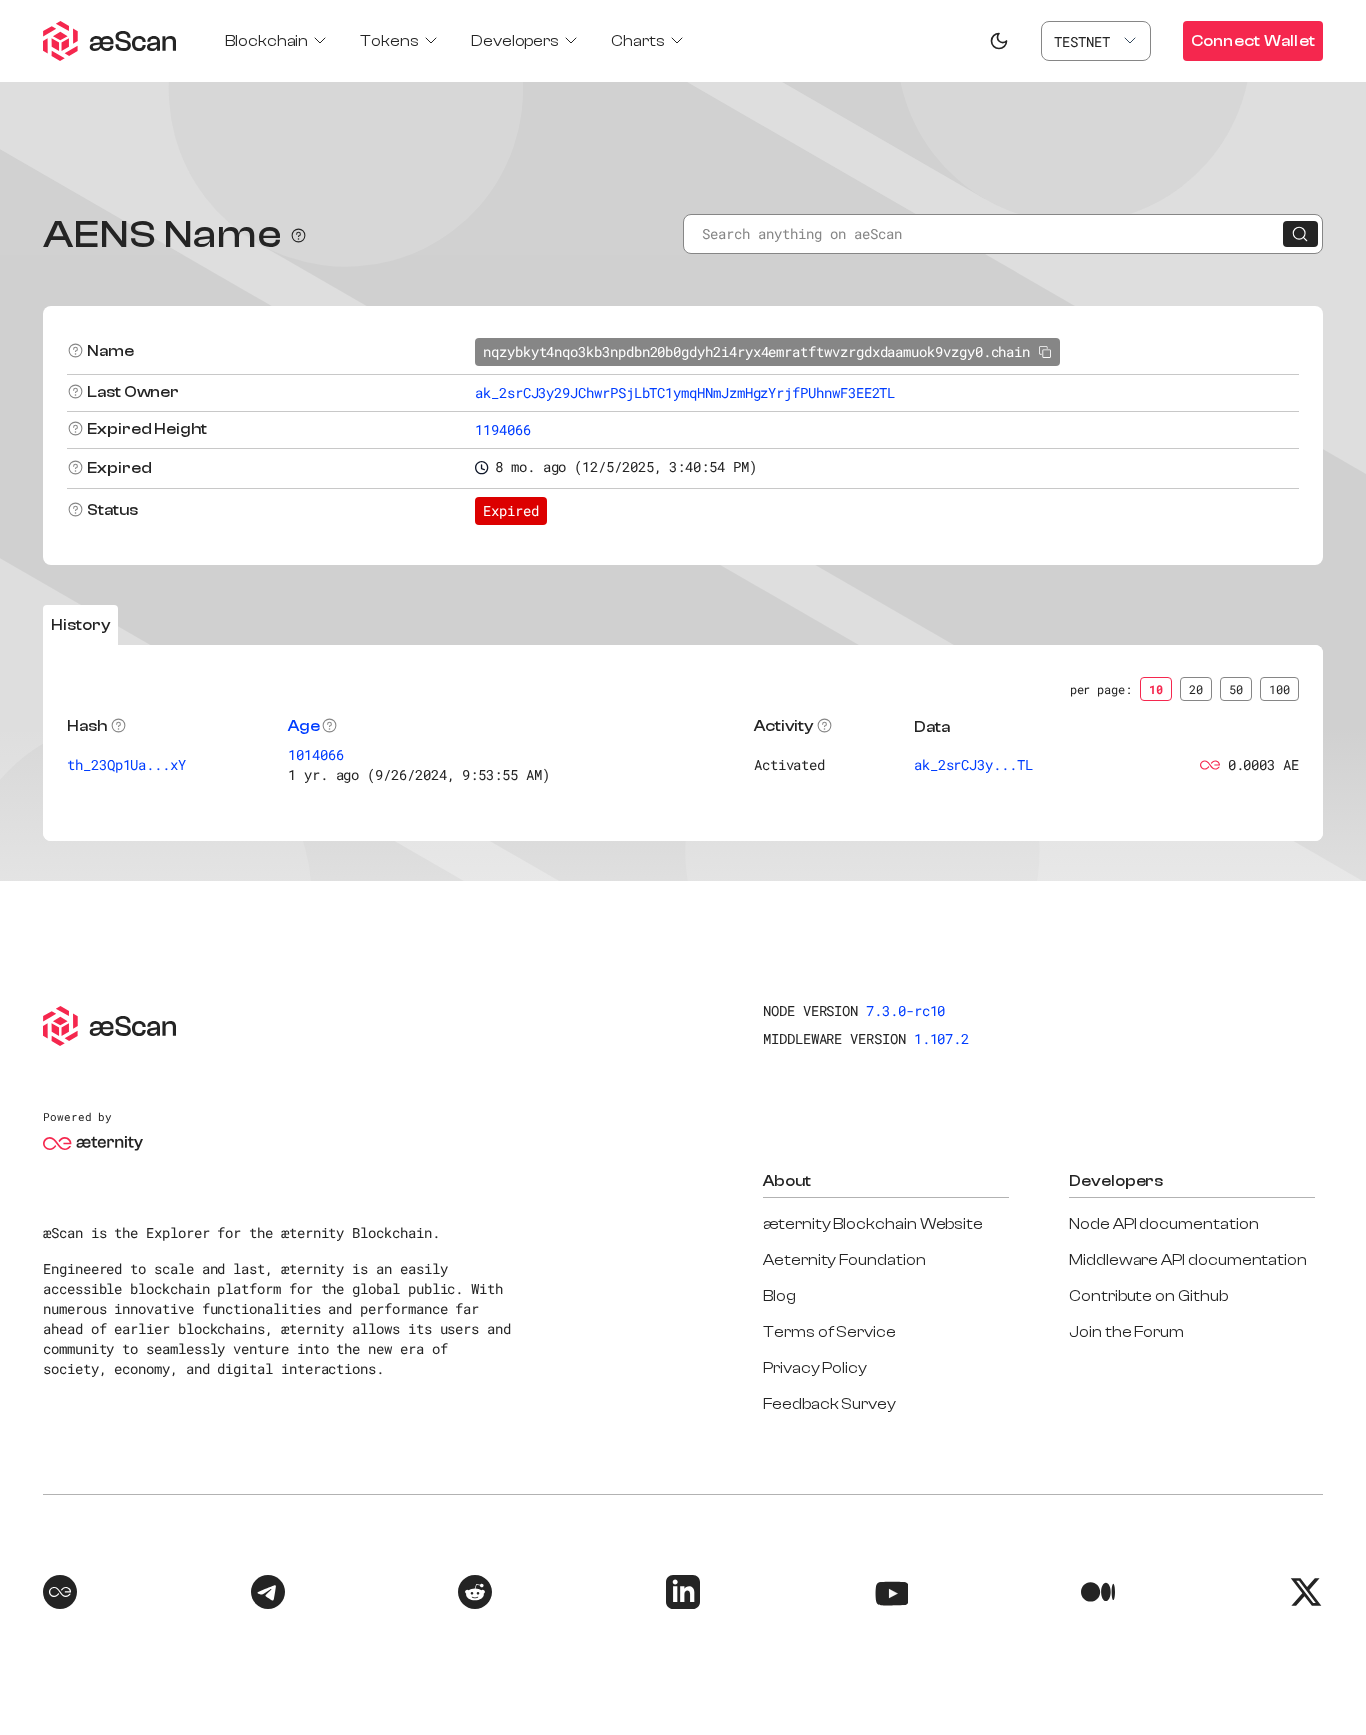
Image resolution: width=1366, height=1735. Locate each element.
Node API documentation (1163, 1224)
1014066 (316, 754)
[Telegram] (268, 1595)
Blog (779, 1296)
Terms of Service (829, 1332)
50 (1236, 689)
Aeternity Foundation (844, 1260)
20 (1196, 689)
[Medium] (1098, 1595)
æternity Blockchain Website (873, 1224)
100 (1279, 689)
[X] (1306, 1595)
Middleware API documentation (1188, 1260)
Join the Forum (1126, 1332)
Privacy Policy (815, 1368)
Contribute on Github (1148, 1296)
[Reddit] (475, 1595)
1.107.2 (942, 1038)
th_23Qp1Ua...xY (126, 764)
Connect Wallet (1253, 41)
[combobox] (1096, 41)
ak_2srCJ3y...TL (973, 764)
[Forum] (60, 1595)
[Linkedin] (683, 1595)
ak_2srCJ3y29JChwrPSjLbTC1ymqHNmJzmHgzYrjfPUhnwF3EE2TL (685, 392)
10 (1156, 689)
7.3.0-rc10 (905, 1010)
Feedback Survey (829, 1404)
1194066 (503, 429)
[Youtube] (891, 1595)
